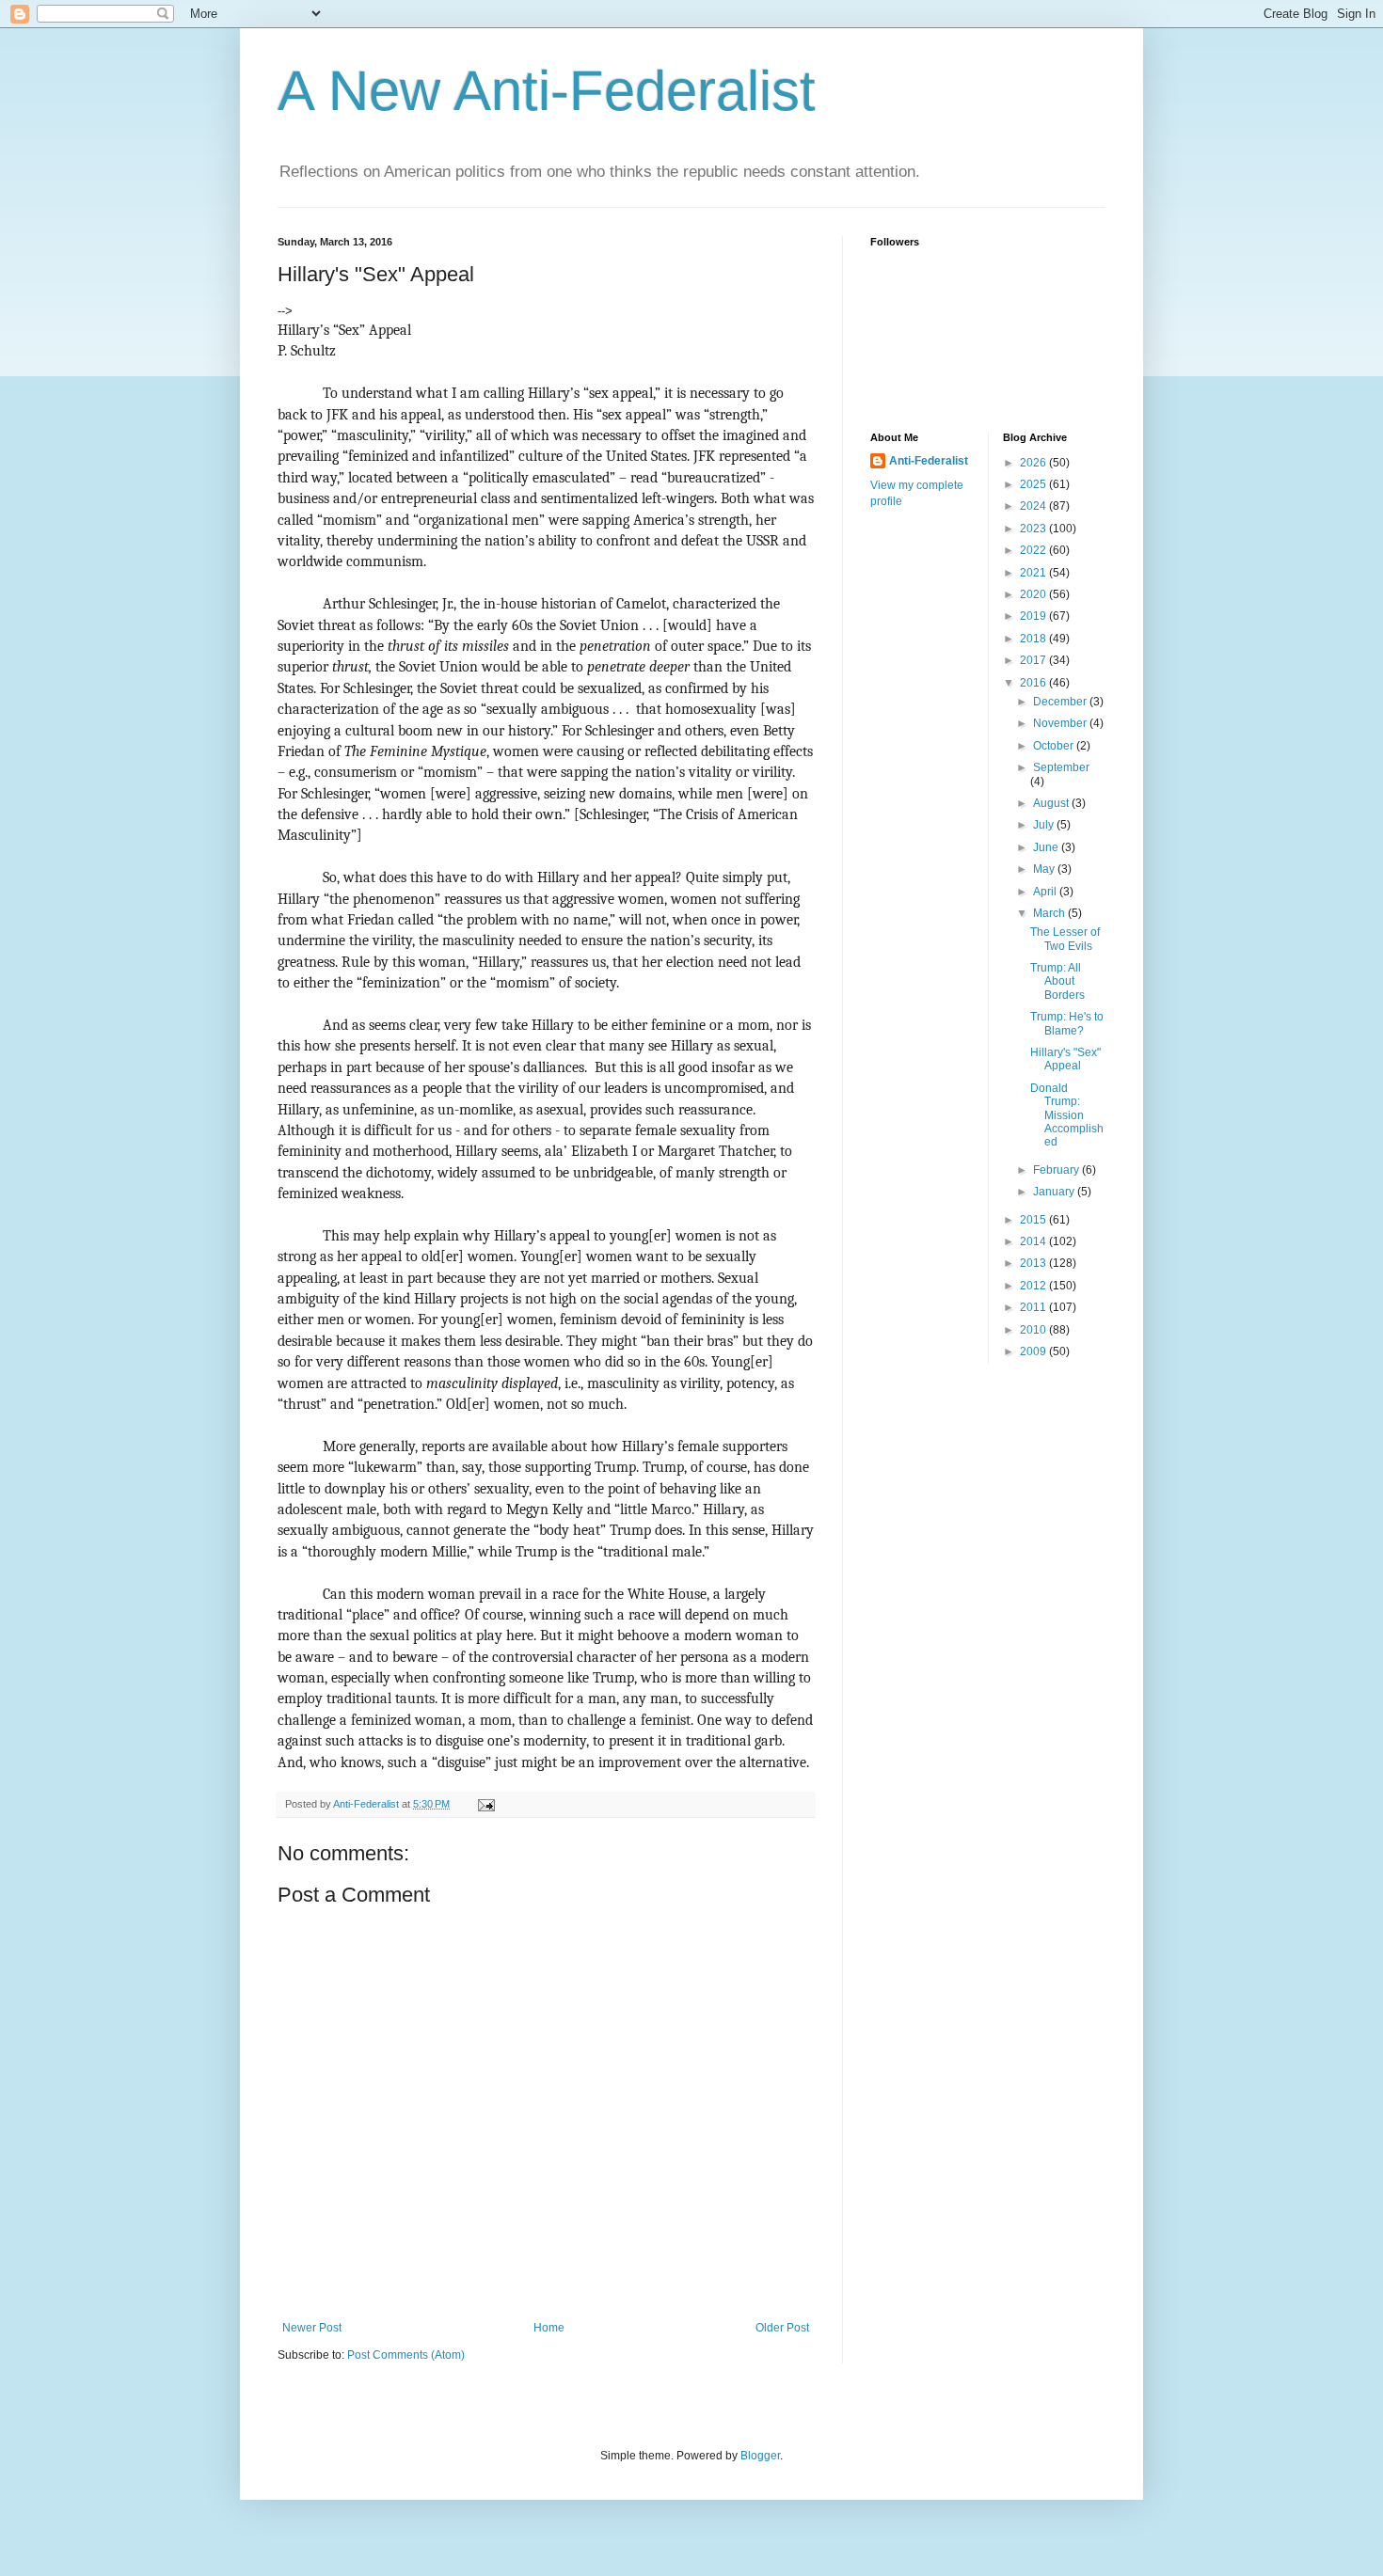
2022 (1034, 550)
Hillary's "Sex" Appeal (1065, 1059)
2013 (1034, 1263)
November (1061, 723)
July (1045, 825)
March (1050, 913)
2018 (1034, 639)
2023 (1034, 529)
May (1045, 869)
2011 (1034, 1307)
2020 (1034, 594)
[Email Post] (485, 1804)
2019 (1034, 616)
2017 (1034, 660)
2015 (1034, 1220)
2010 (1034, 1330)
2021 (1034, 573)
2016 (1034, 683)
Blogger (760, 2456)
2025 (1034, 484)
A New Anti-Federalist (547, 91)
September (1061, 767)
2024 (1034, 506)
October (1055, 746)
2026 (1034, 463)
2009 (1034, 1351)
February (1057, 1170)
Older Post (782, 2328)
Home (549, 2328)
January (1055, 1192)
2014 (1034, 1241)
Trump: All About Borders (1057, 981)
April (1046, 892)
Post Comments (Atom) (406, 2355)
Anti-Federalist (929, 461)
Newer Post (312, 2328)
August (1052, 803)
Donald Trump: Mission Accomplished (1067, 1115)
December (1061, 702)
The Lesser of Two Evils (1065, 939)
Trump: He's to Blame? (1067, 1023)
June (1047, 847)
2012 (1034, 1286)
